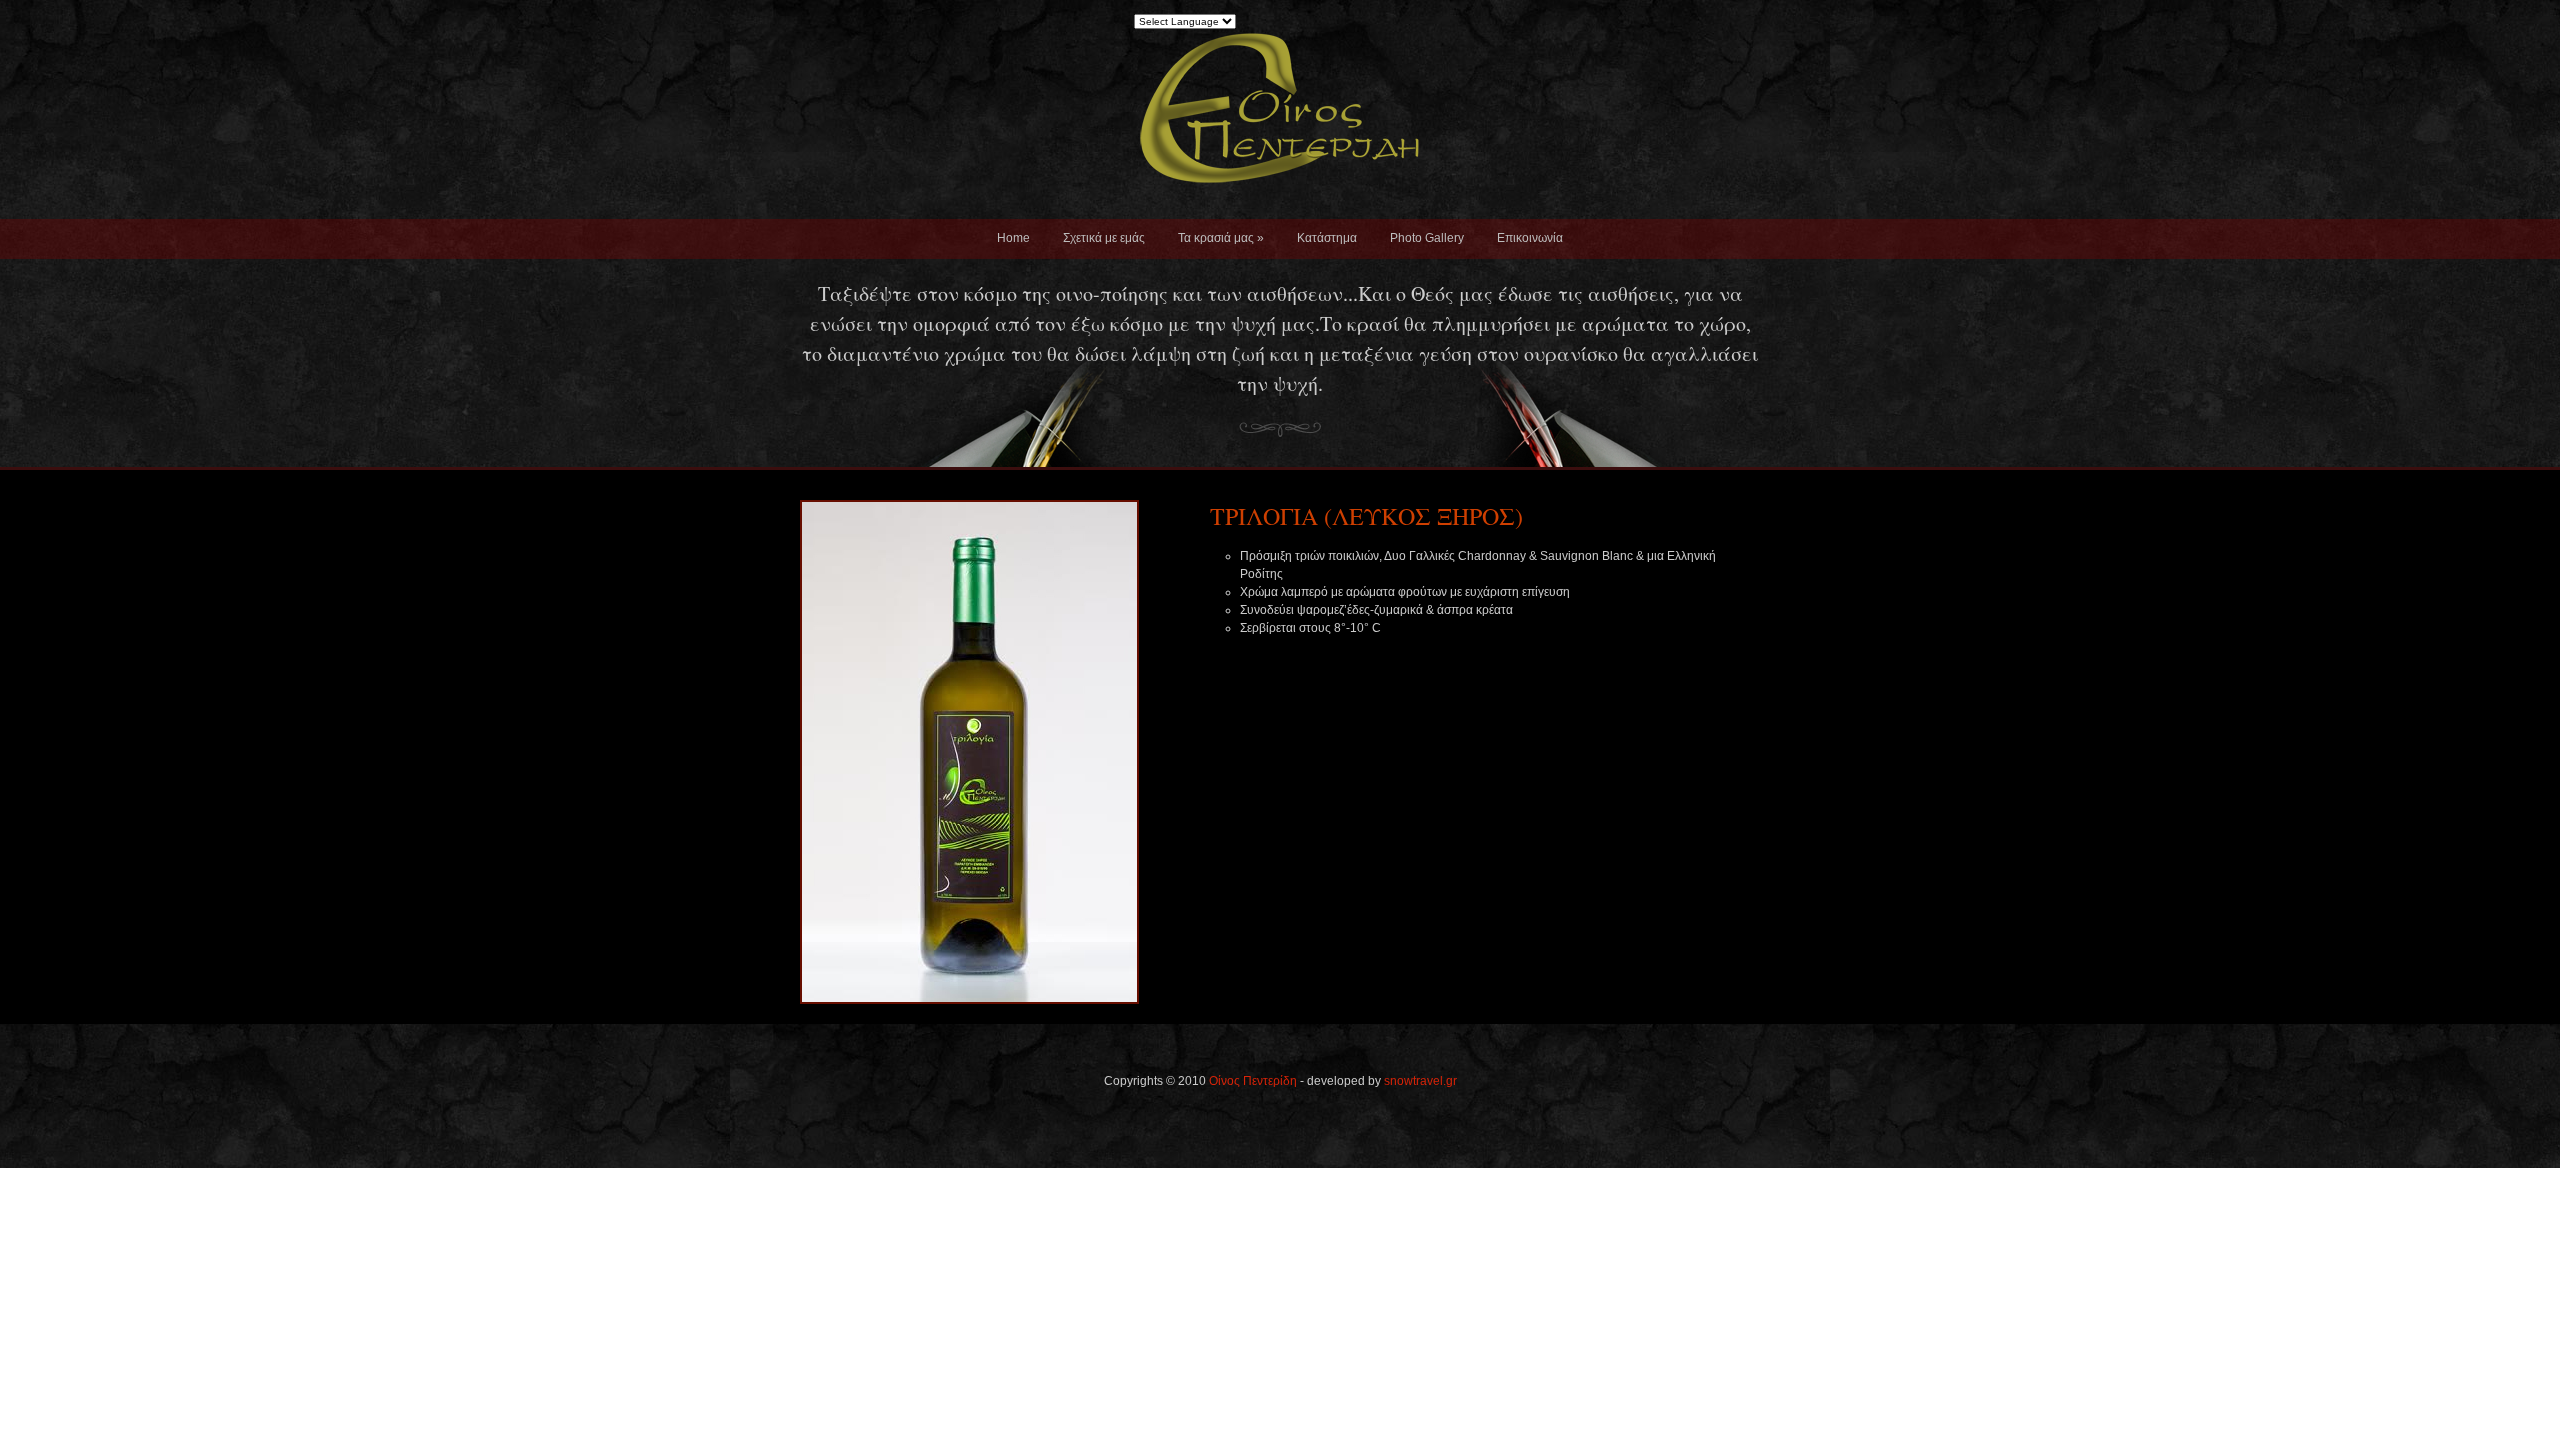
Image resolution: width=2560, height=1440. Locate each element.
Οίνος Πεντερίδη (1253, 1081)
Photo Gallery (1427, 238)
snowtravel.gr (1420, 1081)
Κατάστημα (1327, 238)
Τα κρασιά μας (1221, 238)
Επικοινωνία (1530, 238)
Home (1013, 238)
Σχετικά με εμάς (1104, 238)
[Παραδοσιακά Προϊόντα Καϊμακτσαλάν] (1280, 214)
